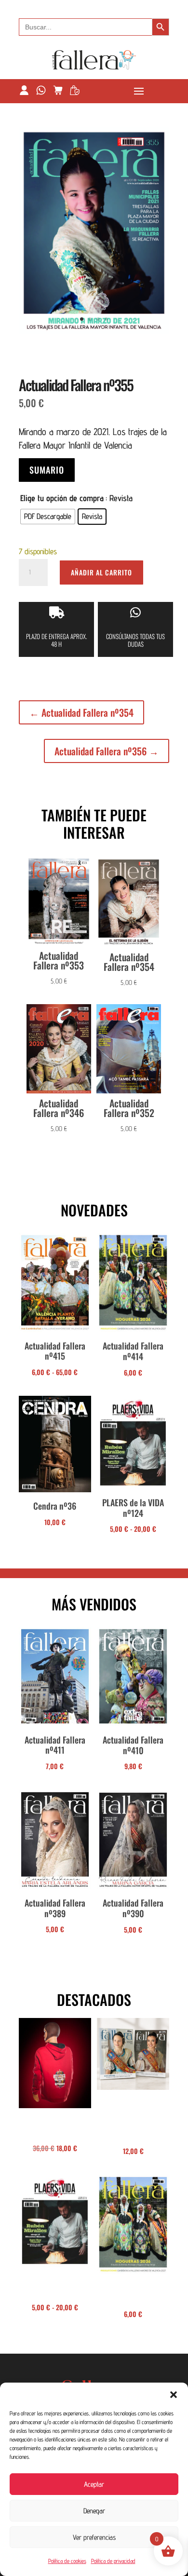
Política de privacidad (113, 2561)
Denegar (94, 2511)
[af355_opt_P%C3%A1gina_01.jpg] (94, 331)
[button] (174, 2395)
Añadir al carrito (101, 572)
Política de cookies (67, 2561)
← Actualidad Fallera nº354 (81, 712)
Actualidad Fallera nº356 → (107, 751)
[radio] (48, 517)
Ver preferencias (94, 2537)
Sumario (47, 470)
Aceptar (94, 2484)
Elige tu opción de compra (62, 498)
